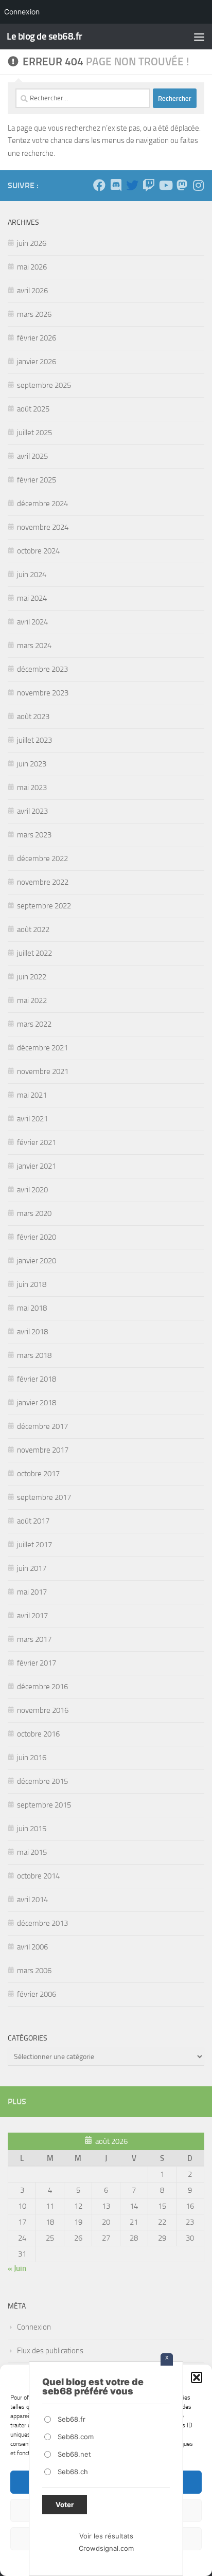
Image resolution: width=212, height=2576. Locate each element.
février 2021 (37, 1142)
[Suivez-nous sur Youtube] (165, 185)
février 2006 (37, 1994)
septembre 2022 (44, 906)
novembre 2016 (43, 1710)
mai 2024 (32, 598)
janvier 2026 (37, 362)
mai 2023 (32, 788)
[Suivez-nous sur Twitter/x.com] (132, 185)
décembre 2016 (42, 1687)
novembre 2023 (43, 693)
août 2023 (33, 717)
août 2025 (33, 409)
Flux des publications (50, 2351)
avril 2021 (32, 1119)
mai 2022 (32, 1000)
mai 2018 (32, 1308)
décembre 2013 (42, 1923)
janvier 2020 (37, 1261)
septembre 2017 (44, 1497)
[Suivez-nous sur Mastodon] (182, 185)
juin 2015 (32, 1829)
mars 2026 (34, 314)
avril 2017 (32, 1616)
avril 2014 (32, 1900)
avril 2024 (32, 622)
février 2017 (37, 1663)
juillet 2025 (34, 433)
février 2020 (37, 1237)
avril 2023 (32, 811)
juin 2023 (32, 764)
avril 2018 (32, 1332)
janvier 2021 (37, 1166)
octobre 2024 (38, 551)
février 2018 (37, 1379)
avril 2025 (32, 456)
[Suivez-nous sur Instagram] (198, 185)
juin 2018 (32, 1284)
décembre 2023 (42, 669)
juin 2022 (32, 977)
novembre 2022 (43, 882)
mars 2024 (34, 646)
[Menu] (199, 37)
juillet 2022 (34, 953)
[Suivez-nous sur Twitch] (149, 185)
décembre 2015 (42, 1781)
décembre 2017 (42, 1426)
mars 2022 (34, 1024)
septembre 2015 (44, 1805)
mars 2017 (34, 1639)
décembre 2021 (42, 1048)
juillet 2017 (34, 1545)
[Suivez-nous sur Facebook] (99, 185)
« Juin (17, 2268)
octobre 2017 (38, 1474)
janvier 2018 (37, 1403)
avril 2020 (32, 1190)
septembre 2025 (44, 385)
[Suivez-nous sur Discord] (116, 185)
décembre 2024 (42, 504)
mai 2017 (32, 1592)
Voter (65, 2505)
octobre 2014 (38, 1876)
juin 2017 (32, 1568)
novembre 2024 (43, 527)
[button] (197, 2377)
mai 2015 (32, 1852)
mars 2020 (34, 1213)
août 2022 (33, 929)
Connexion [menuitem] (22, 12)
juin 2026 (32, 243)
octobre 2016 (38, 1734)
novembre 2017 (43, 1450)
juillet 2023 (34, 740)
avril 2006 (32, 1947)
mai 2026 (32, 267)
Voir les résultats (106, 2536)
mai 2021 (32, 1095)
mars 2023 (34, 835)
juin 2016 (32, 1758)
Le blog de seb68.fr (45, 36)
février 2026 (37, 338)
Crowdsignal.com (106, 2548)
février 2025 (37, 480)
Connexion (34, 2327)
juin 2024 (32, 575)
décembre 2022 (42, 858)
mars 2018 (34, 1355)
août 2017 (33, 1521)
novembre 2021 (43, 1071)
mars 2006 (34, 1971)
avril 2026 (32, 291)
